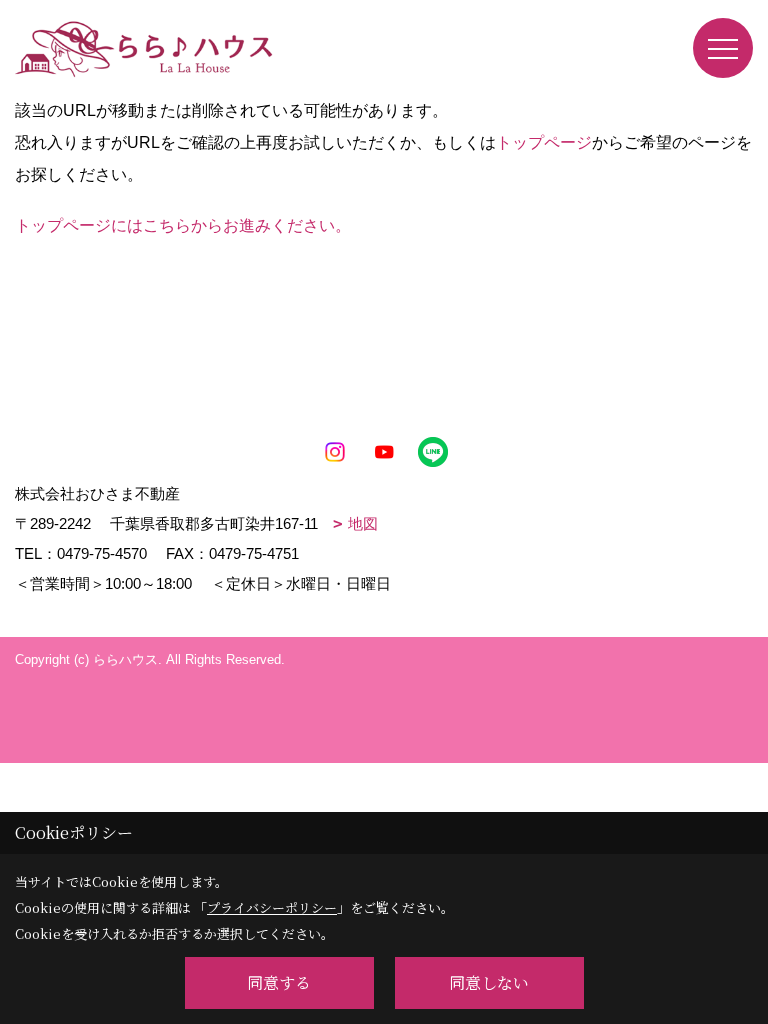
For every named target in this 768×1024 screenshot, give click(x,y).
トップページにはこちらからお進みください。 (183, 225)
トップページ (544, 142)
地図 (363, 523)
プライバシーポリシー (272, 907)
